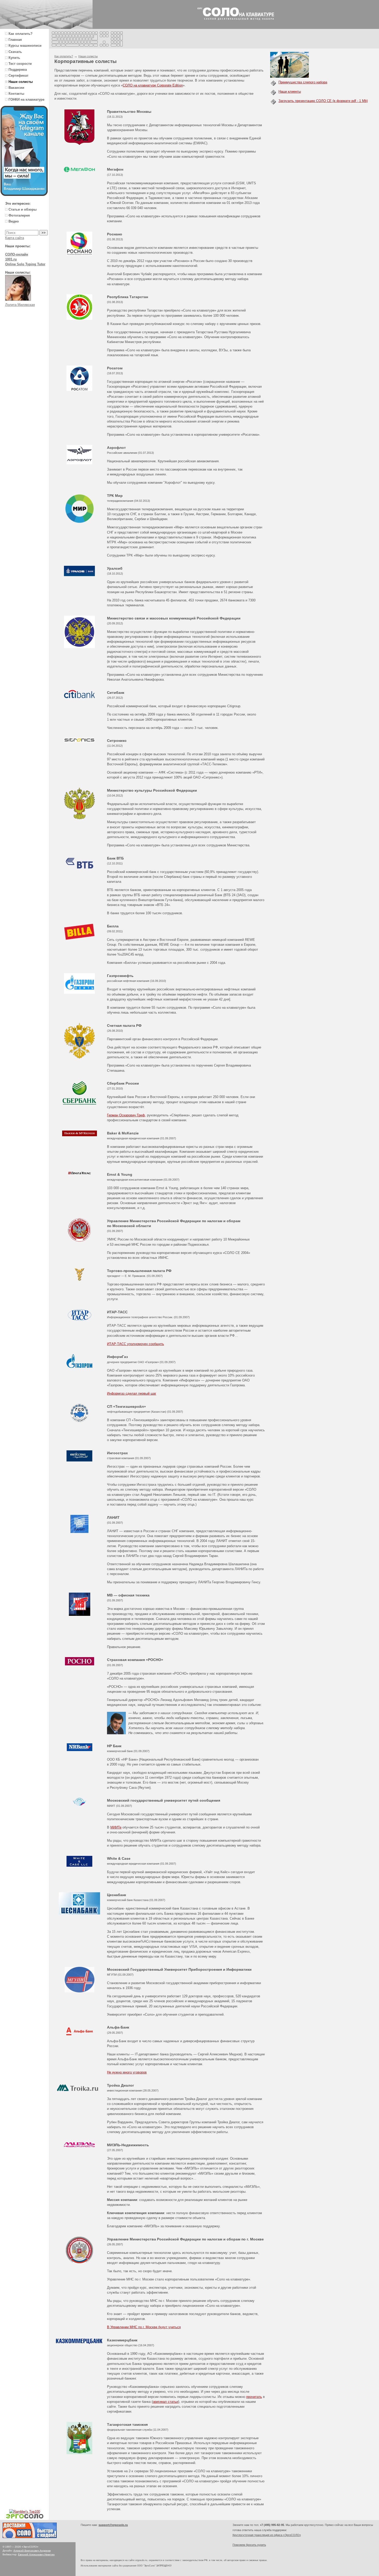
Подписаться (152, 2560)
